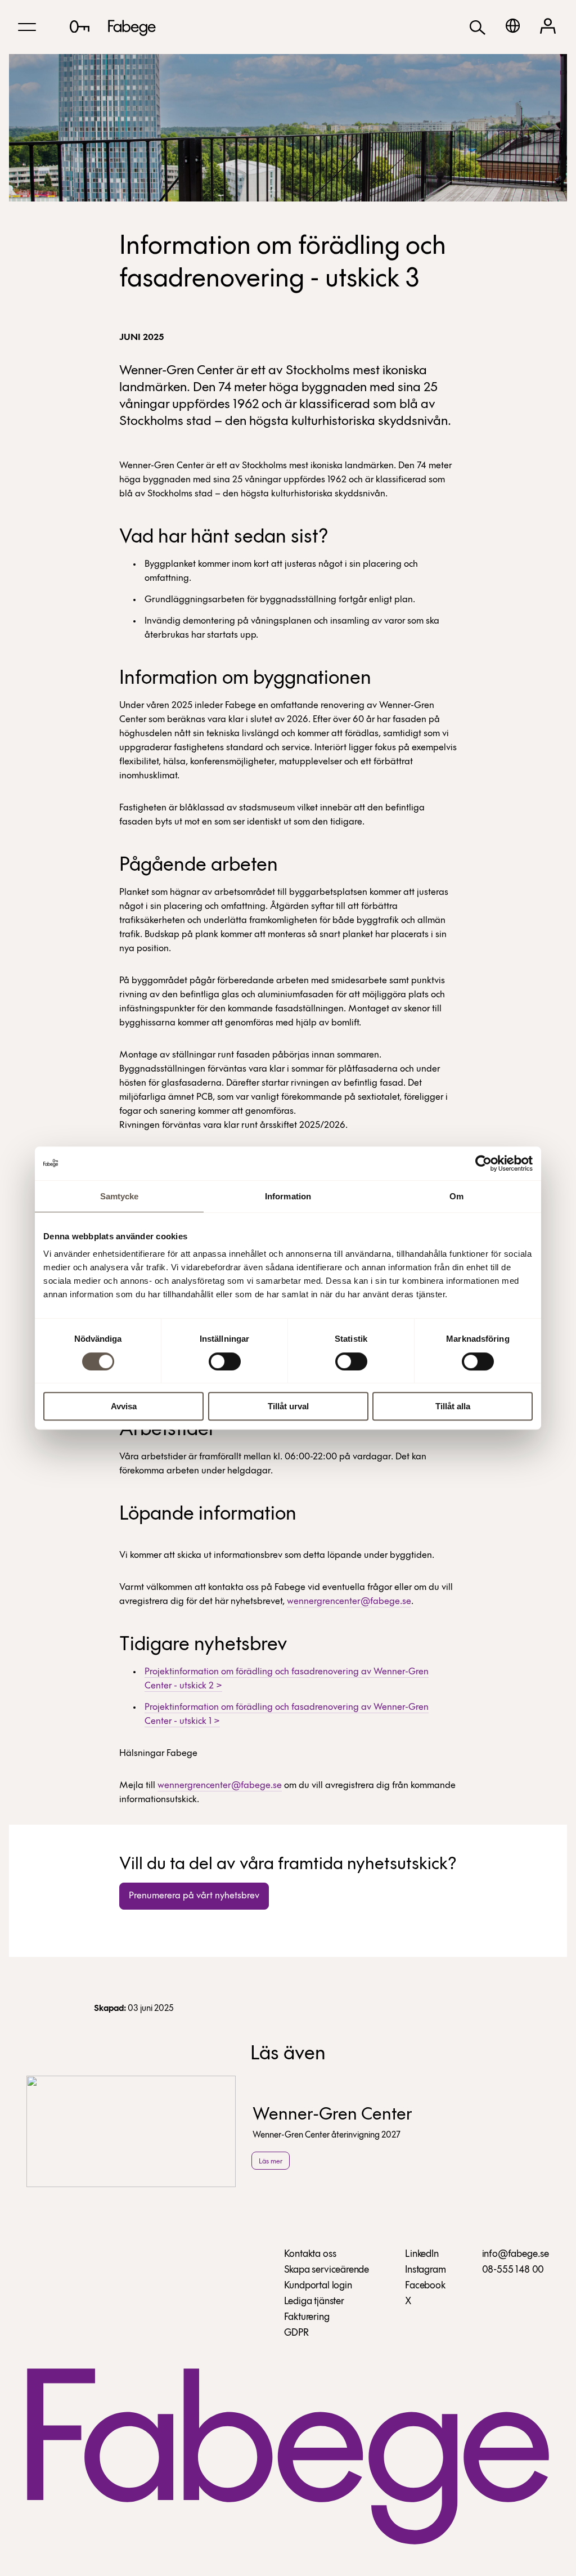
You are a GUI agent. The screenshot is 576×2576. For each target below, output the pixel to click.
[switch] (225, 1361)
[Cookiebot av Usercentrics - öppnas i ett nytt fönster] (483, 1163)
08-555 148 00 (513, 2270)
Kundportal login (318, 2286)
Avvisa (124, 1406)
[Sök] (478, 27)
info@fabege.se (516, 2255)
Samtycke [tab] (120, 1196)
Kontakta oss (310, 2255)
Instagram (425, 2270)
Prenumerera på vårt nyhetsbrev (194, 1896)
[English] (513, 26)
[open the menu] (27, 27)
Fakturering (307, 2318)
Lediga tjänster (314, 2302)
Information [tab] (288, 1196)
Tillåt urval (288, 1406)
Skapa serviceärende (327, 2270)
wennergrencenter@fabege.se (349, 1601)
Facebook (425, 2286)
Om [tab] (456, 1196)
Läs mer (271, 2161)
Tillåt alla (453, 1406)
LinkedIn (422, 2255)
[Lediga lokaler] (80, 26)
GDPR (296, 2333)
